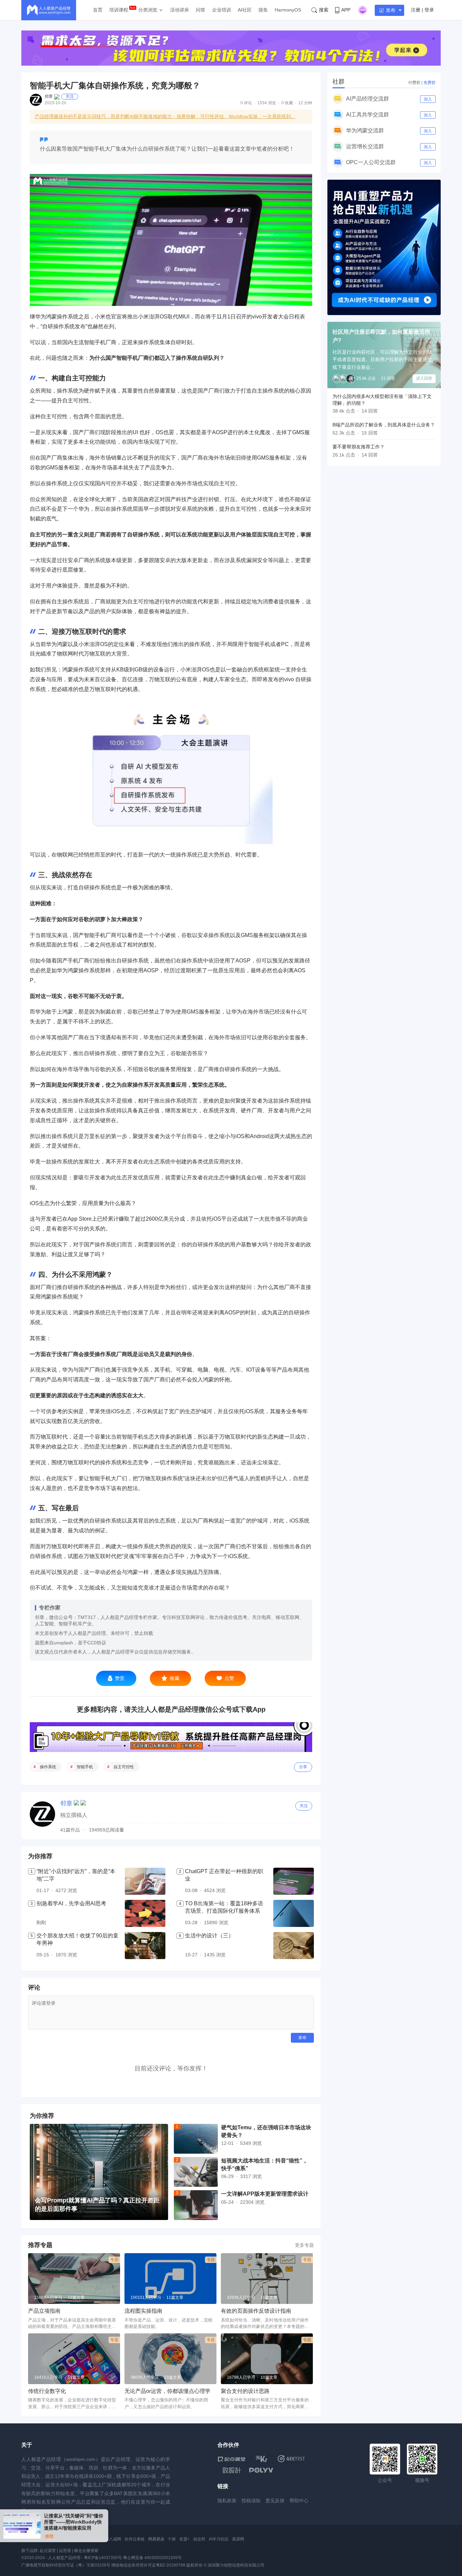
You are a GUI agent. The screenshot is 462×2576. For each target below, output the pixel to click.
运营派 (65, 2551)
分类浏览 (148, 10)
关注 (70, 96)
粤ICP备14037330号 (103, 2558)
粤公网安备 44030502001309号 (152, 2558)
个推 (172, 2539)
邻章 (49, 96)
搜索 (324, 10)
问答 (201, 10)
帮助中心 (299, 2501)
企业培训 (222, 10)
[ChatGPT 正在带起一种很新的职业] (294, 1881)
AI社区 (245, 10)
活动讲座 (180, 10)
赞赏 (120, 1678)
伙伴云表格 (135, 2539)
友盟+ (184, 2539)
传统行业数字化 (47, 2391)
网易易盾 (156, 2539)
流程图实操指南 (143, 2311)
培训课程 (119, 10)
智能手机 (85, 1767)
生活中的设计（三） (209, 1936)
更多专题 (304, 2245)
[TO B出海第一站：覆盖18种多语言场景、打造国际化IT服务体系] (294, 1913)
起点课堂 (48, 2551)
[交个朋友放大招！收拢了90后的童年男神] (145, 1946)
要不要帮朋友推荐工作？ (359, 447)
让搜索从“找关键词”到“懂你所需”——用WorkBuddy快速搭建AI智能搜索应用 (74, 2522)
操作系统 (48, 1767)
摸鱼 (263, 10)
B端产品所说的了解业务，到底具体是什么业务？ (384, 425)
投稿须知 (251, 2501)
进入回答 (424, 378)
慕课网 (238, 2539)
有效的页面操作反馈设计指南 (256, 2311)
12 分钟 (305, 103)
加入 (428, 99)
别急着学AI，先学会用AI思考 (71, 1903)
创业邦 (199, 2539)
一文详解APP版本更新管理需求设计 (265, 2194)
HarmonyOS (288, 10)
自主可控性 (124, 1767)
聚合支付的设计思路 (245, 2391)
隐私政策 (227, 2501)
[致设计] (232, 2470)
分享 (303, 1767)
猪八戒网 (113, 2539)
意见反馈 (275, 2501)
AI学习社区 (219, 2539)
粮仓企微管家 (86, 2551)
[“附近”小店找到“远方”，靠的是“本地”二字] (145, 1881)
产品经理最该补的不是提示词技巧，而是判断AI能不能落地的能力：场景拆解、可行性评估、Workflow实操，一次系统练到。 (165, 116)
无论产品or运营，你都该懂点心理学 (167, 2391)
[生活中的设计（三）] (294, 1946)
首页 (98, 10)
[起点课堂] (232, 2459)
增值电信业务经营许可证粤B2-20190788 (148, 2565)
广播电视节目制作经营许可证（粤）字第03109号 (66, 2565)
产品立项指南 (44, 2311)
